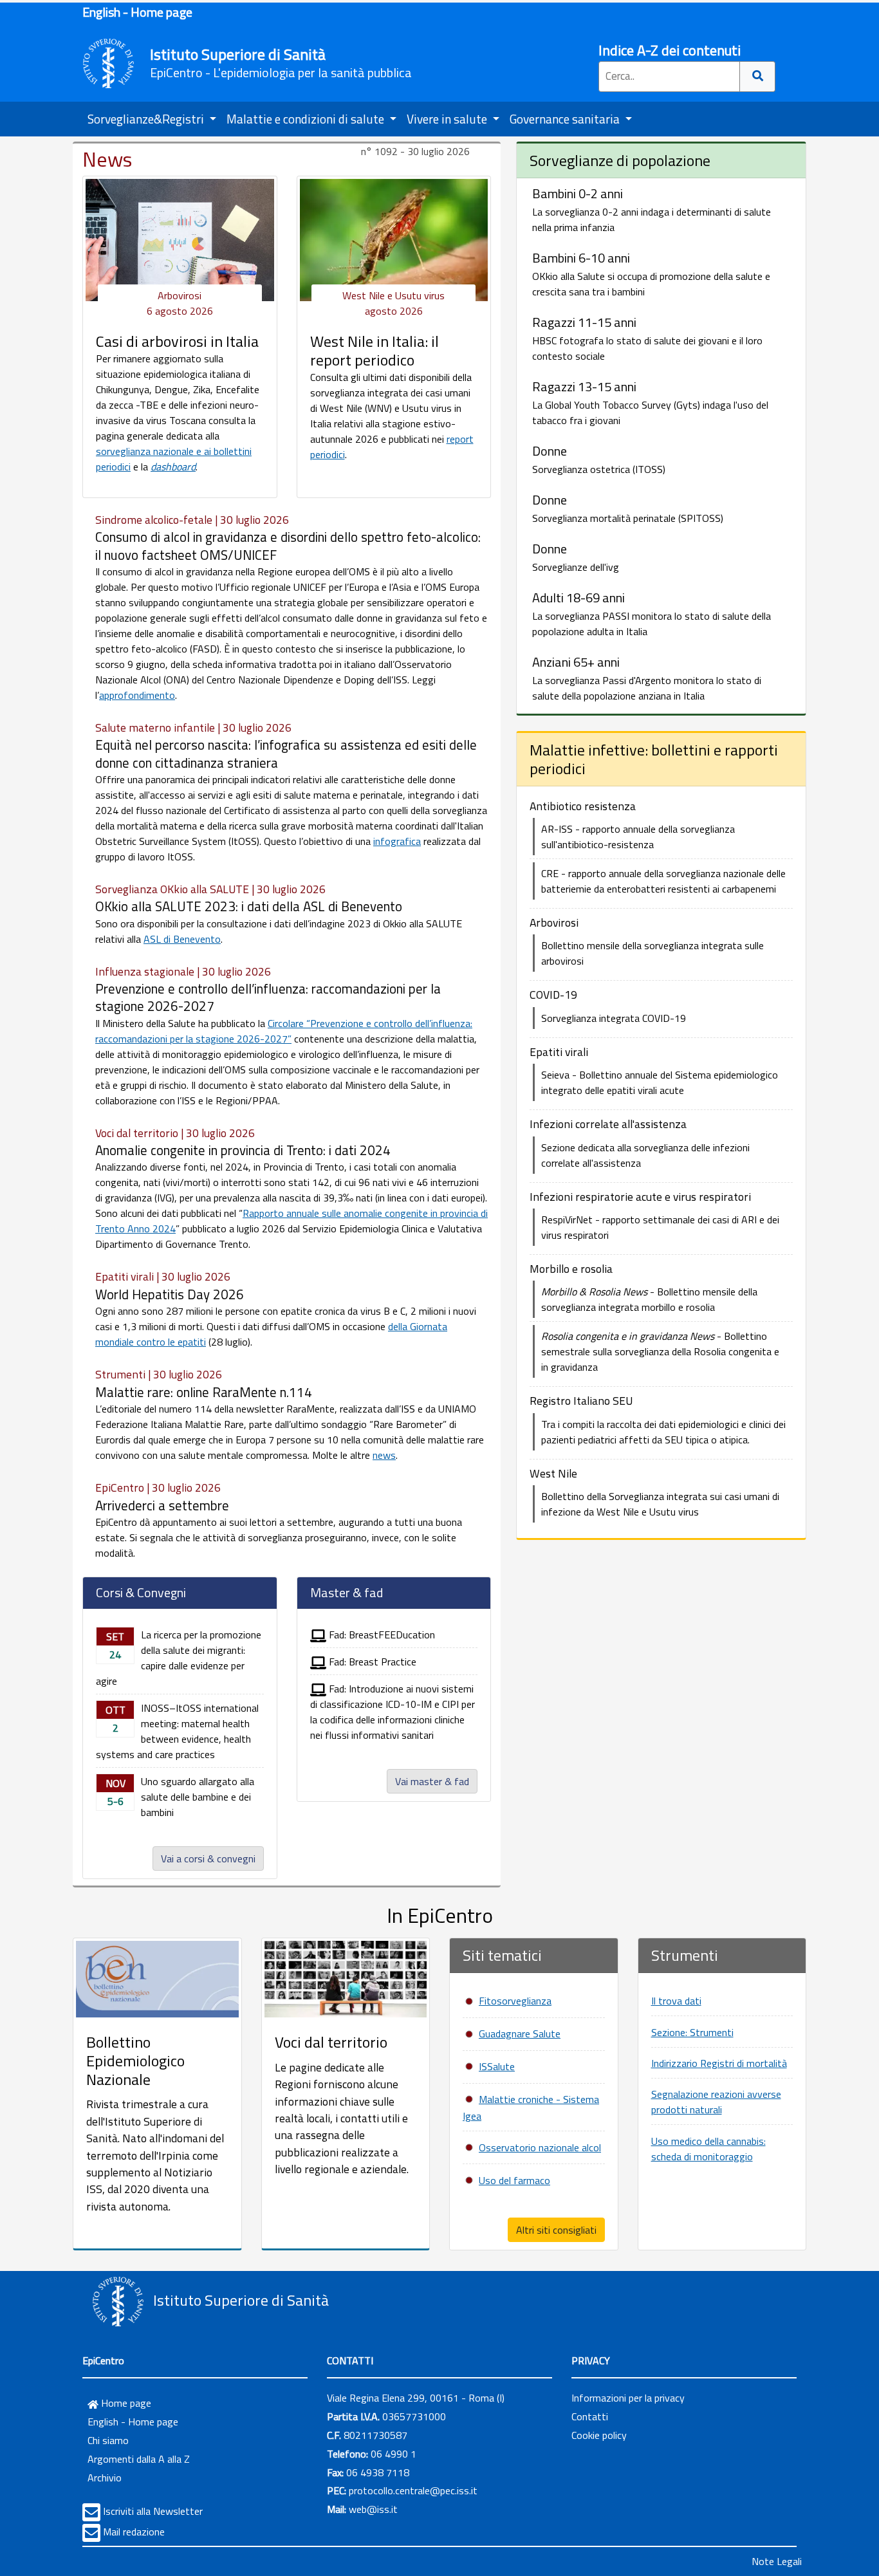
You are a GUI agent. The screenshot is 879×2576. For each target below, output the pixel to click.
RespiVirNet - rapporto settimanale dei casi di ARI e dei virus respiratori (660, 1227)
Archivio (105, 2478)
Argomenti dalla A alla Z (139, 2459)
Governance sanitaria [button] (566, 119)
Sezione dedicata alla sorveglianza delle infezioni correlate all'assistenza (645, 1155)
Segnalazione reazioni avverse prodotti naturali (716, 2102)
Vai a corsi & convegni (208, 1858)
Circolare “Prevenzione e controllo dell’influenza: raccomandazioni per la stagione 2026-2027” (284, 1031)
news (384, 1455)
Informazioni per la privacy (628, 2398)
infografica (397, 841)
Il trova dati (676, 2001)
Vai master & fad (432, 1781)
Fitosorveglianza (515, 2001)
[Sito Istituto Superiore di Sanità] (118, 2302)
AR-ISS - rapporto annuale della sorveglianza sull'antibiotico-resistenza (638, 837)
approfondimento (137, 695)
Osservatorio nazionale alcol (540, 2147)
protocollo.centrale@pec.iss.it (413, 2490)
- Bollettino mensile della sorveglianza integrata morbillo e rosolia (649, 1299)
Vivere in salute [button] (448, 119)
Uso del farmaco (514, 2180)
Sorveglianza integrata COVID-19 (614, 1018)
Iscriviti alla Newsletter (153, 2511)
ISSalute (497, 2066)
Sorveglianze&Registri (147, 119)
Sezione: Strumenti (692, 2032)
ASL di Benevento (182, 939)
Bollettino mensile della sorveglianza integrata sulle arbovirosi (652, 953)
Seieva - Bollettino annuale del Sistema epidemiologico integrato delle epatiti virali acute (660, 1082)
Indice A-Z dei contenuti (670, 50)
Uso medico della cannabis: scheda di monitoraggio (708, 2149)
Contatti (590, 2416)
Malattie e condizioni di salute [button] (307, 119)
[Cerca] (758, 77)
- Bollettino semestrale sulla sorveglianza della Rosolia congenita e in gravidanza (660, 1351)
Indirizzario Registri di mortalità (719, 2063)
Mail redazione (134, 2532)
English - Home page (137, 12)
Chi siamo (108, 2440)
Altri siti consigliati (556, 2230)
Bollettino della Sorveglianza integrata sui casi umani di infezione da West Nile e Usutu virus (660, 1504)
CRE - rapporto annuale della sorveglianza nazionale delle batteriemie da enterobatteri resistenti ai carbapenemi (663, 881)
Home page (125, 2403)
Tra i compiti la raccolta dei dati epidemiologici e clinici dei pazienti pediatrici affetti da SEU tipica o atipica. (663, 1432)
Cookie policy (599, 2435)
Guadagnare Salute (520, 2034)
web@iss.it (373, 2509)
